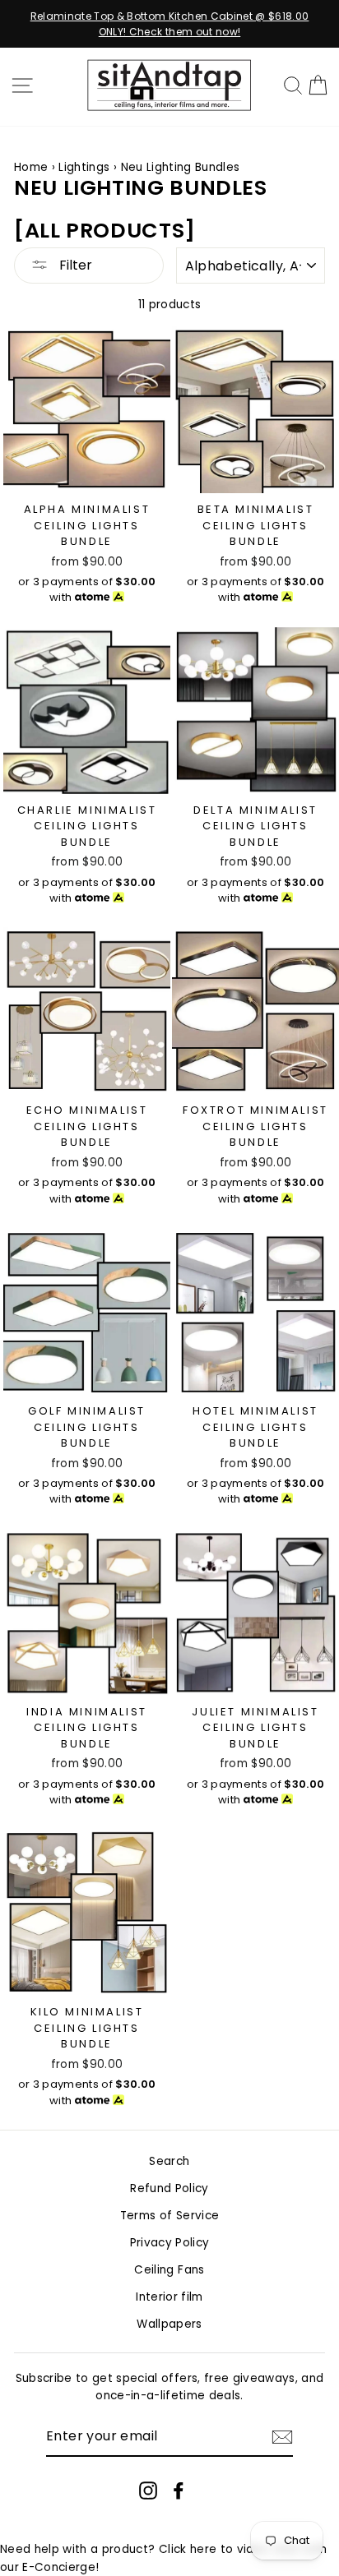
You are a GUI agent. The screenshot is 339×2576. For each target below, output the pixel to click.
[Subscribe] (282, 2437)
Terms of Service (169, 2216)
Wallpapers (169, 2324)
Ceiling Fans (169, 2270)
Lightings (86, 167)
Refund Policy (169, 2188)
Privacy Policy (170, 2243)
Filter (74, 265)
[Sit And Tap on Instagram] (148, 2491)
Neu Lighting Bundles (181, 167)
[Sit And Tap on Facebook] (179, 2491)
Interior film (169, 2297)
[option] (169, 24)
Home (31, 167)
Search (169, 2161)
